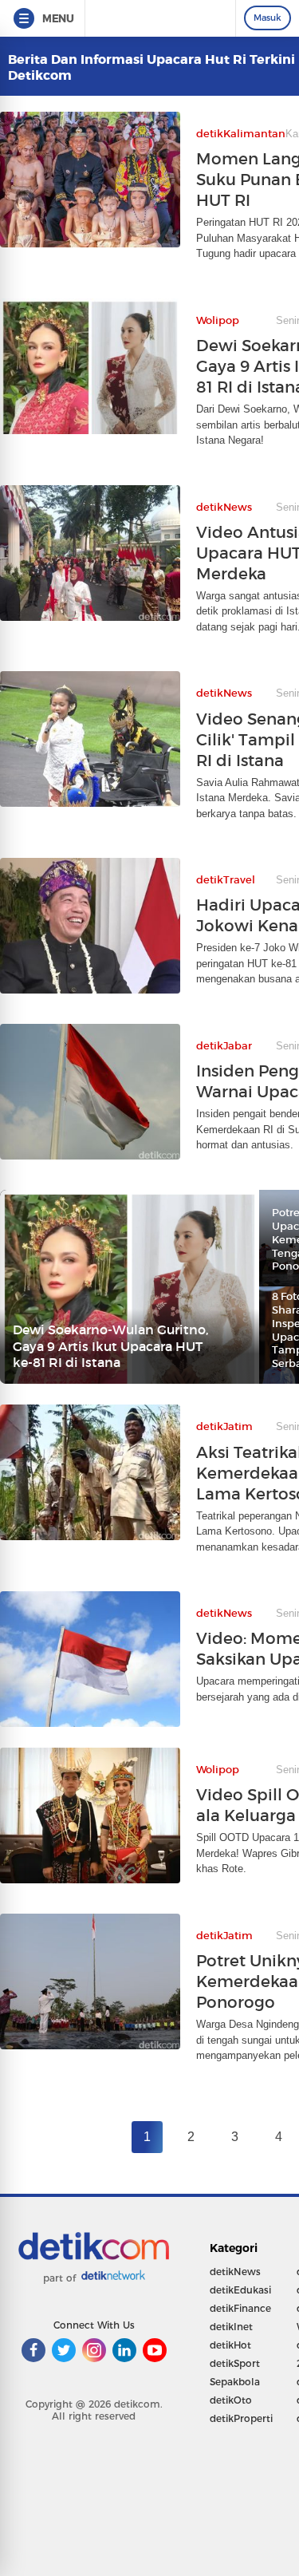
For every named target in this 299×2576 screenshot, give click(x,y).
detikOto (231, 2400)
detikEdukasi (240, 2290)
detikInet (231, 2327)
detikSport (235, 2363)
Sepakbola (235, 2382)
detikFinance (240, 2308)
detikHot (230, 2345)
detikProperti (241, 2418)
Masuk (268, 18)
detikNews (235, 2272)
